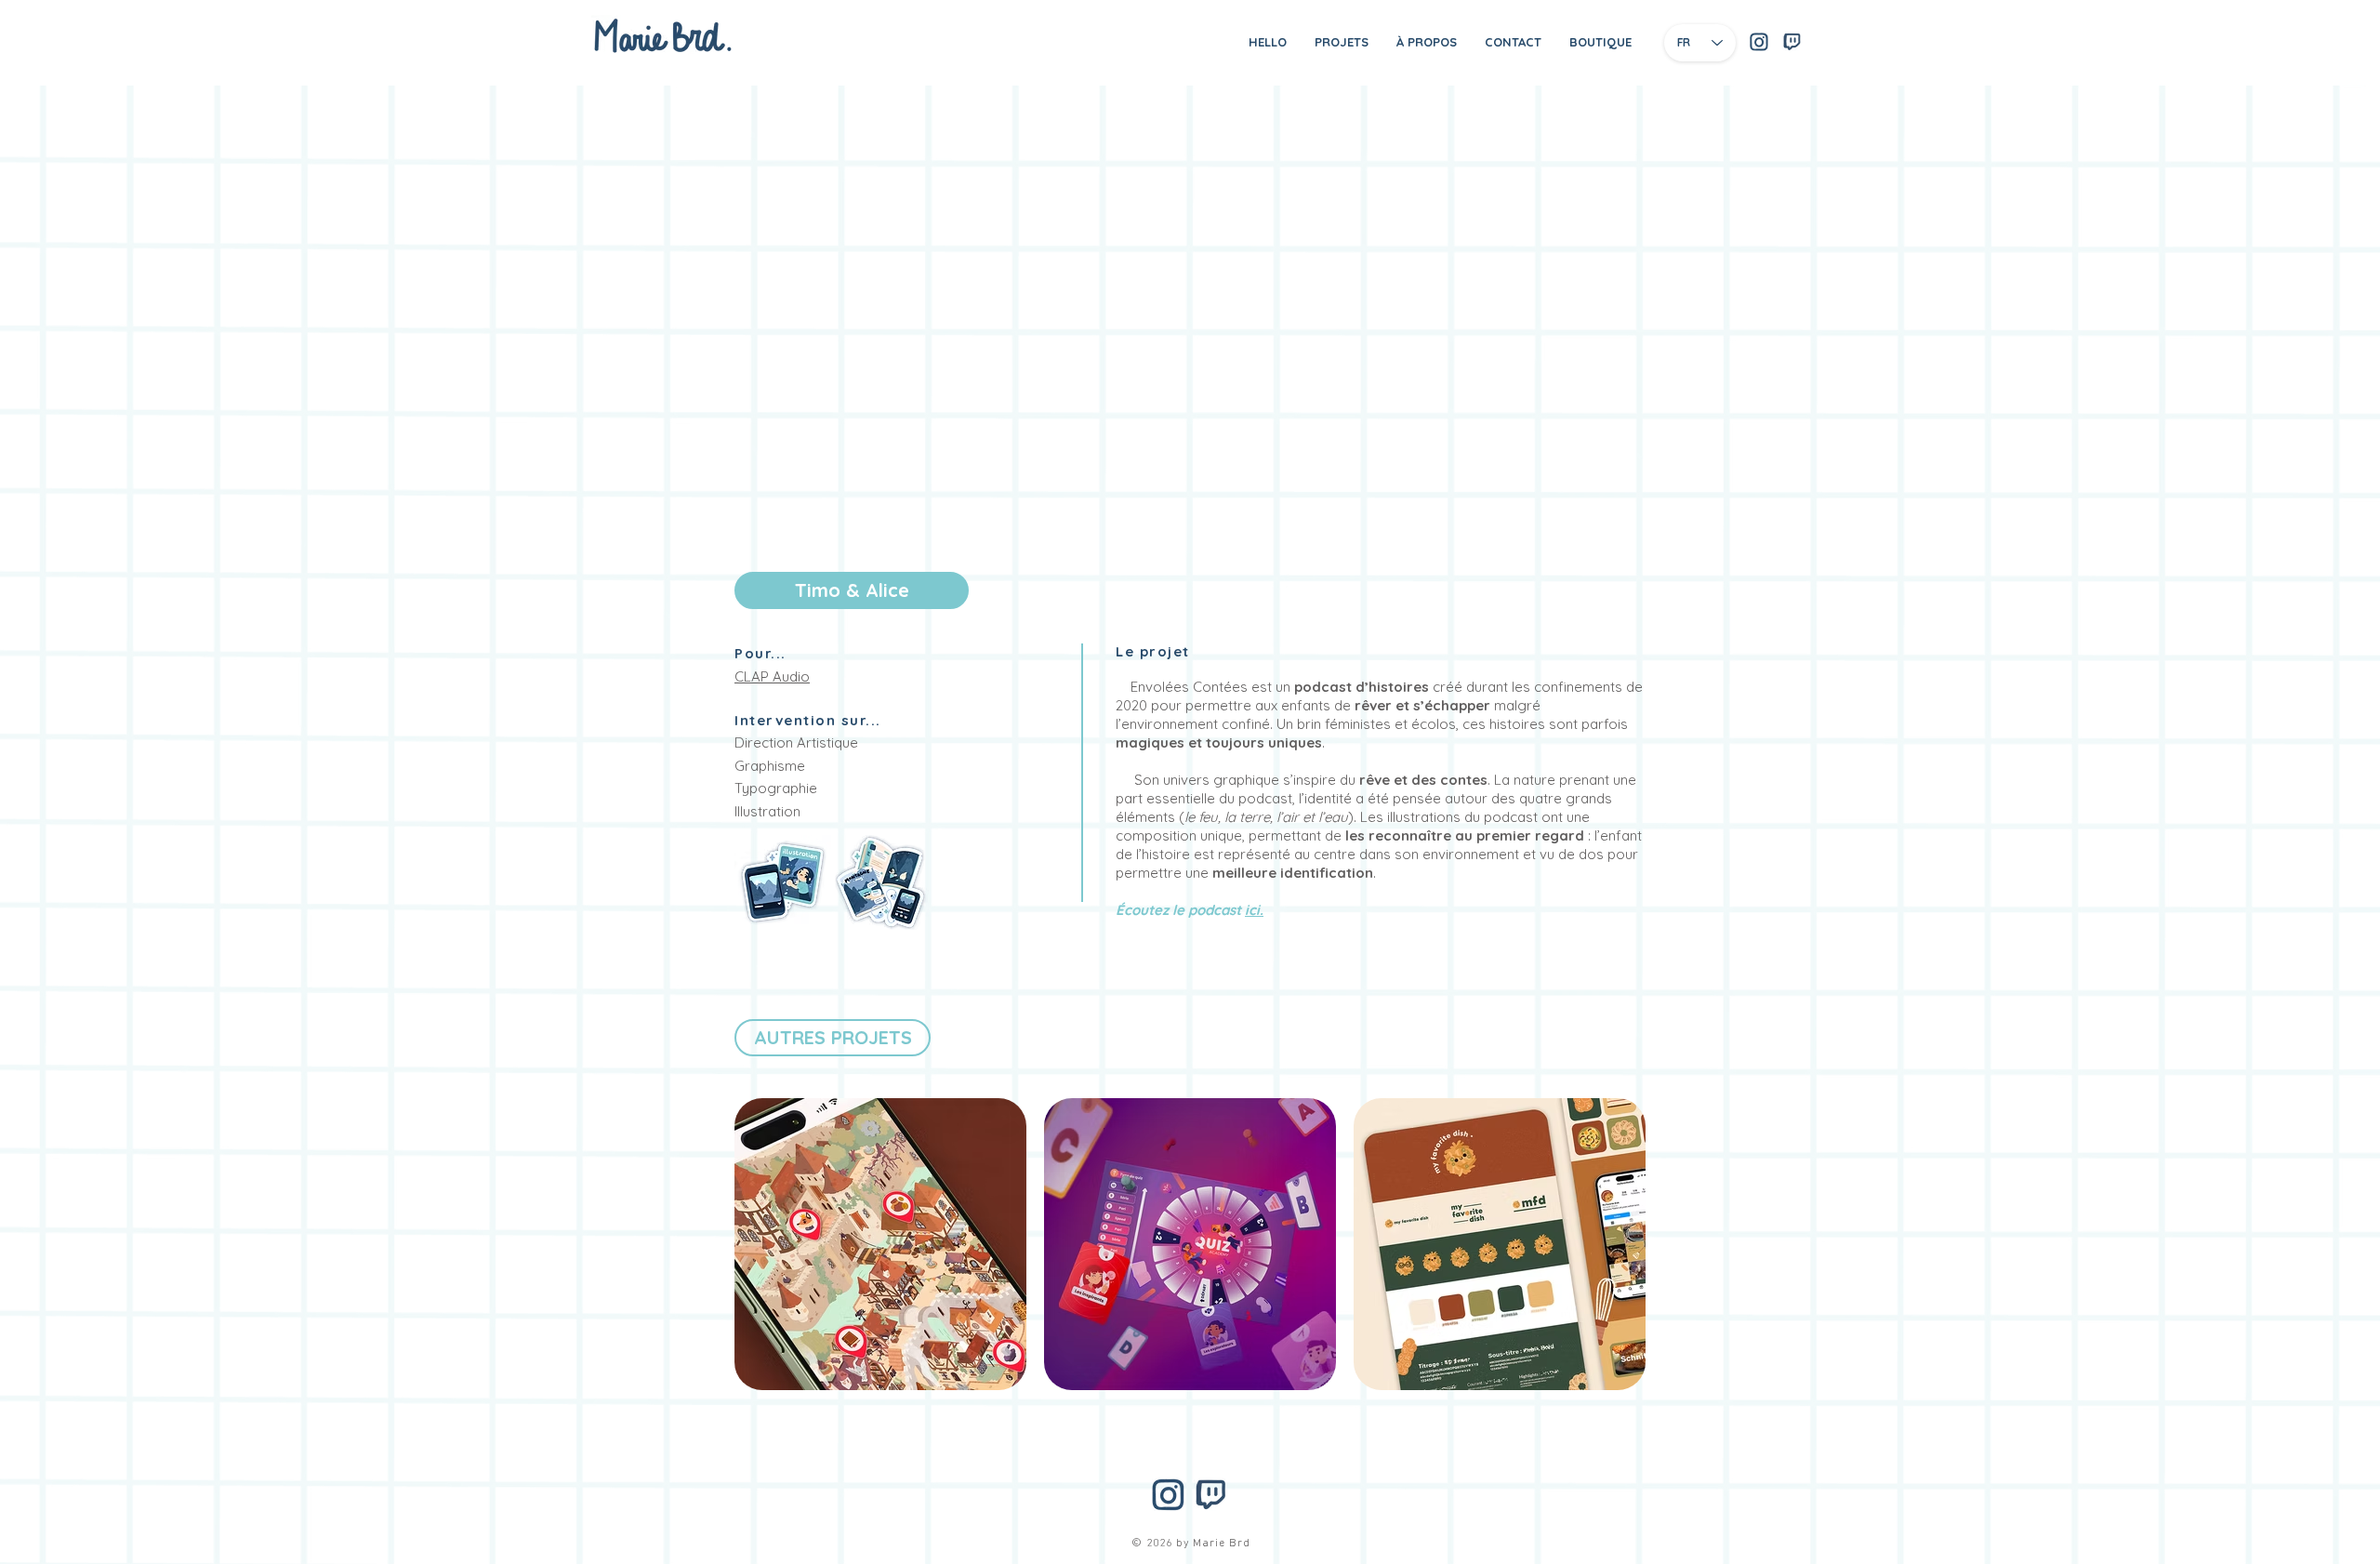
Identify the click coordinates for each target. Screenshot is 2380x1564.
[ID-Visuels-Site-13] (1792, 42)
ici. (1254, 910)
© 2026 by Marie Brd (1191, 1544)
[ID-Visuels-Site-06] (1759, 42)
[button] (852, 590)
